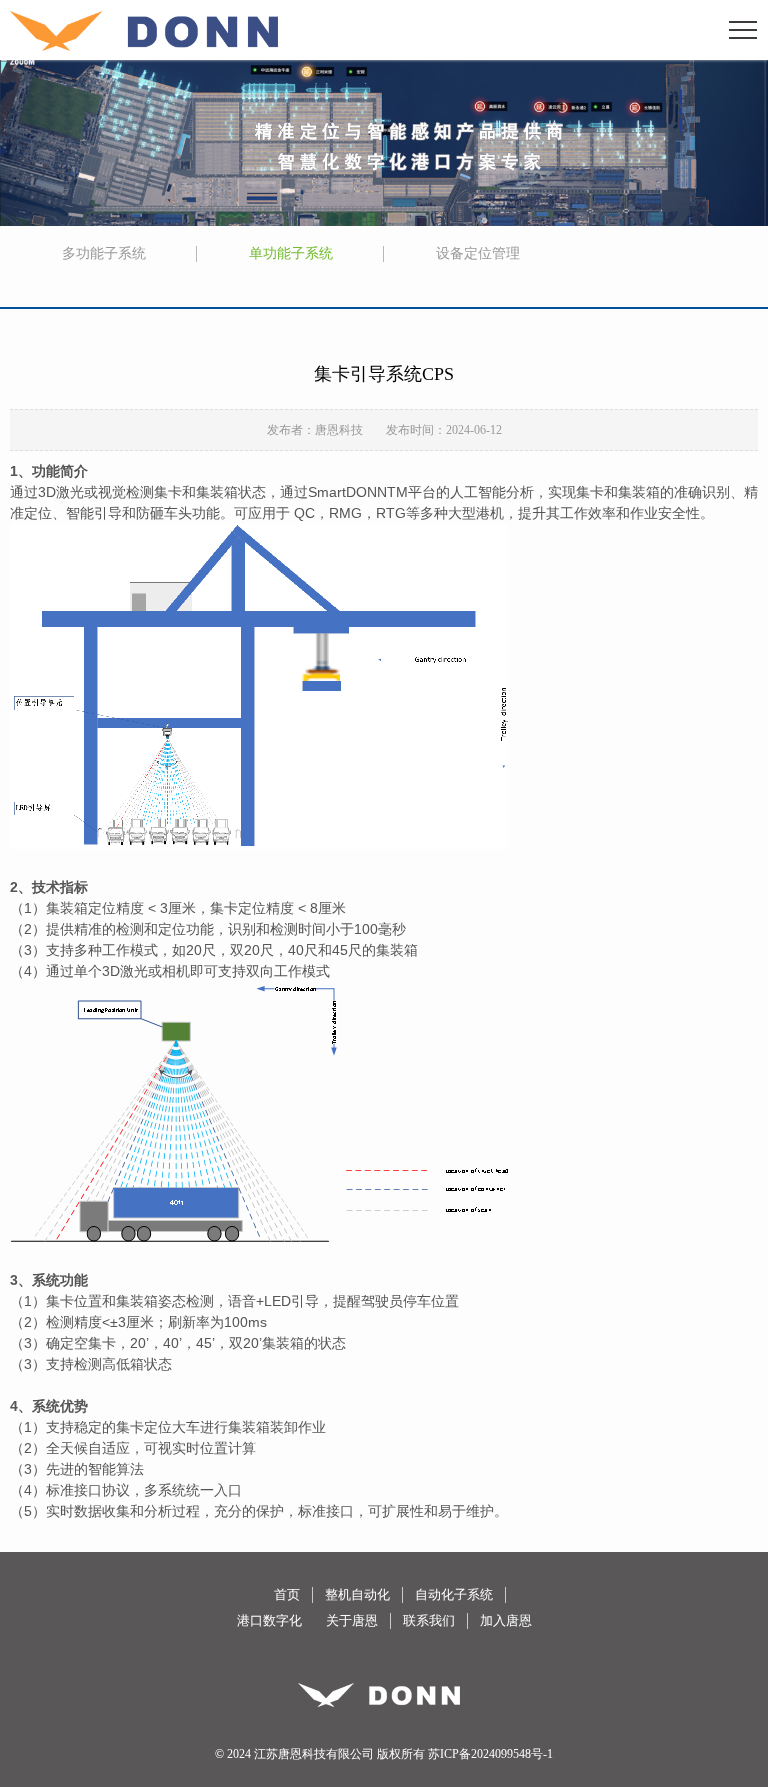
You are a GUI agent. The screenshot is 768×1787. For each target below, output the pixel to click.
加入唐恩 (506, 1620)
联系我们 (429, 1620)
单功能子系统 (291, 253)
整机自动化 (357, 1594)
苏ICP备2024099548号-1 (490, 1754)
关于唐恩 (352, 1620)
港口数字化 (269, 1620)
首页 (287, 1594)
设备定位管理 (478, 253)
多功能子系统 (104, 253)
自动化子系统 (454, 1594)
